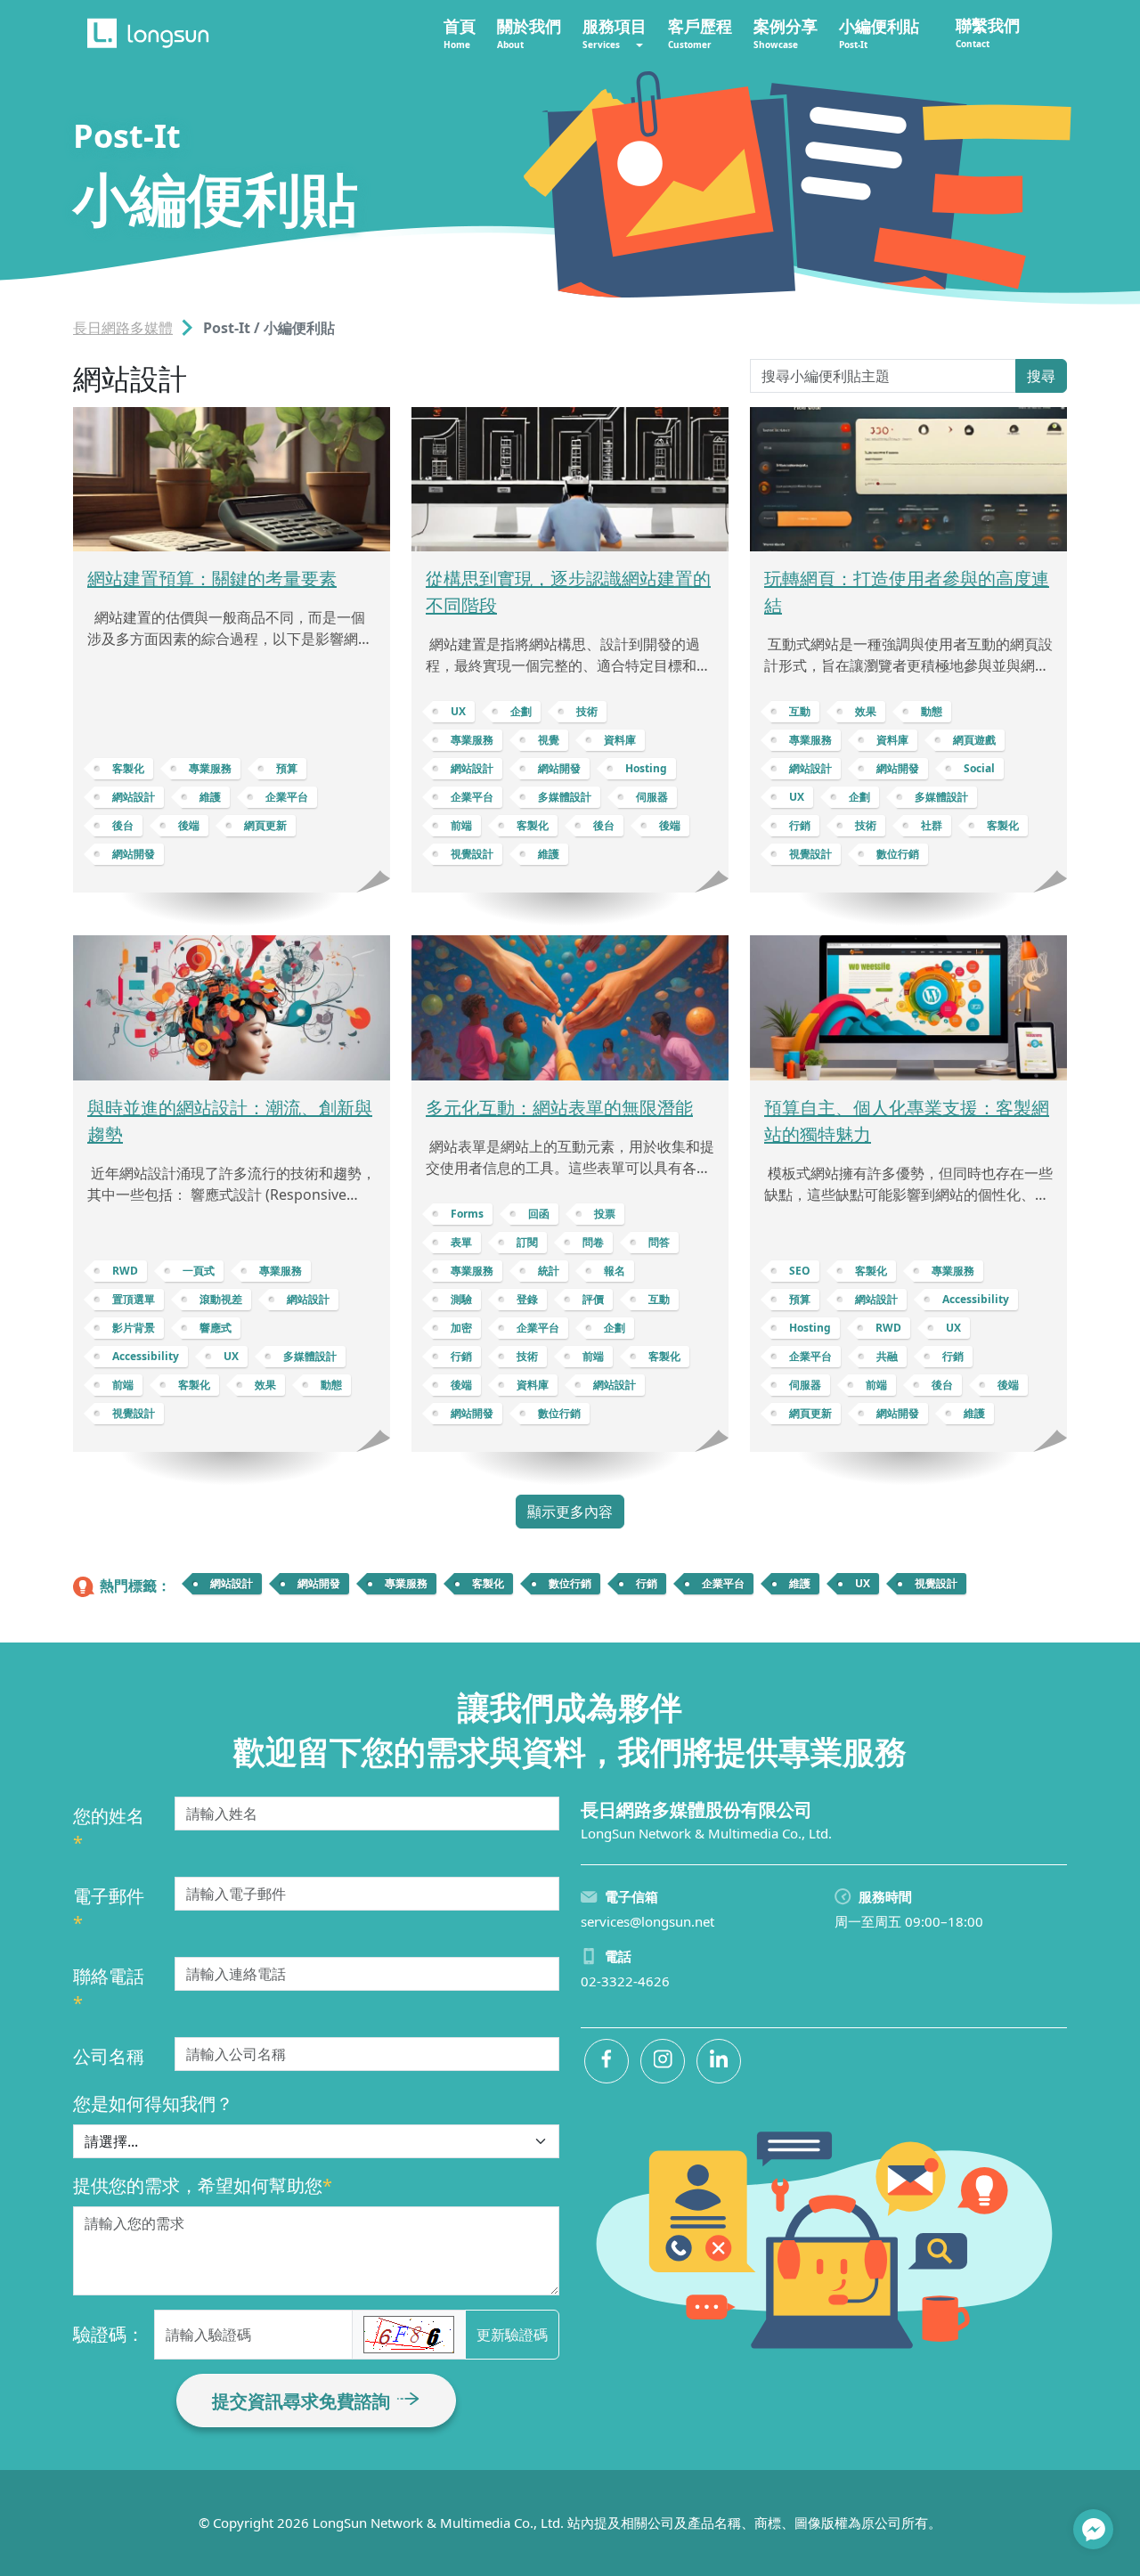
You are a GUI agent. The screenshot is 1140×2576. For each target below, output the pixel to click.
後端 (189, 825)
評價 (593, 1299)
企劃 (521, 711)
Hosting (646, 768)
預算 (287, 768)
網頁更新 (265, 825)
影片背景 (134, 1328)
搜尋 (1041, 376)
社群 (932, 825)
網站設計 (134, 797)
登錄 (527, 1299)
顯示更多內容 (570, 1512)
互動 (800, 711)
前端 (461, 825)
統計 (549, 1271)
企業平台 (287, 797)
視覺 (549, 740)
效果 (866, 711)
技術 (587, 711)
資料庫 (620, 740)
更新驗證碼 (512, 2335)
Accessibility (146, 1356)
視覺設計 (472, 854)
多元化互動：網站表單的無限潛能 (559, 1108)
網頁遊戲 (974, 740)
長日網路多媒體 (123, 328)
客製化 (128, 768)
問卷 (593, 1242)
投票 (605, 1214)
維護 (210, 797)
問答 (659, 1242)
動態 (932, 711)
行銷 (800, 825)
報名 (615, 1271)
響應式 (216, 1328)
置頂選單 (134, 1299)
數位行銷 (898, 854)
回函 (539, 1214)
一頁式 (199, 1271)
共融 (887, 1356)
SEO (800, 1271)
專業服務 (210, 768)
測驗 (461, 1299)
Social (979, 768)
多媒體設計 (565, 797)
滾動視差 (221, 1299)
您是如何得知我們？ (153, 2103)
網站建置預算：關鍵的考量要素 (212, 579)
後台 (123, 825)
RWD (125, 1271)
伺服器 (652, 797)
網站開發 (134, 854)
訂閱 (527, 1242)
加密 (461, 1328)
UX (458, 711)
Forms (467, 1214)
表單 (461, 1242)
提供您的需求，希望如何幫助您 (203, 2185)
